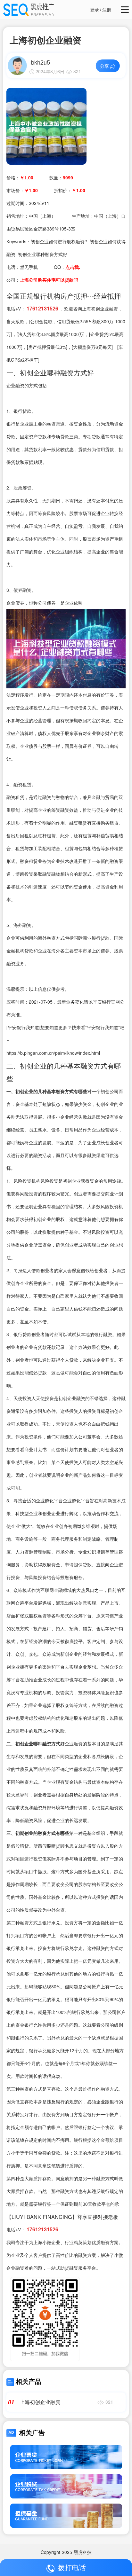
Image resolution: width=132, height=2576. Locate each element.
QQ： (67, 267)
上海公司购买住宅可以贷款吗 (49, 280)
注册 (107, 10)
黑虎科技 (83, 2552)
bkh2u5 (41, 62)
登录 (95, 10)
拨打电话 (72, 2567)
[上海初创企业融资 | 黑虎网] (46, 126)
